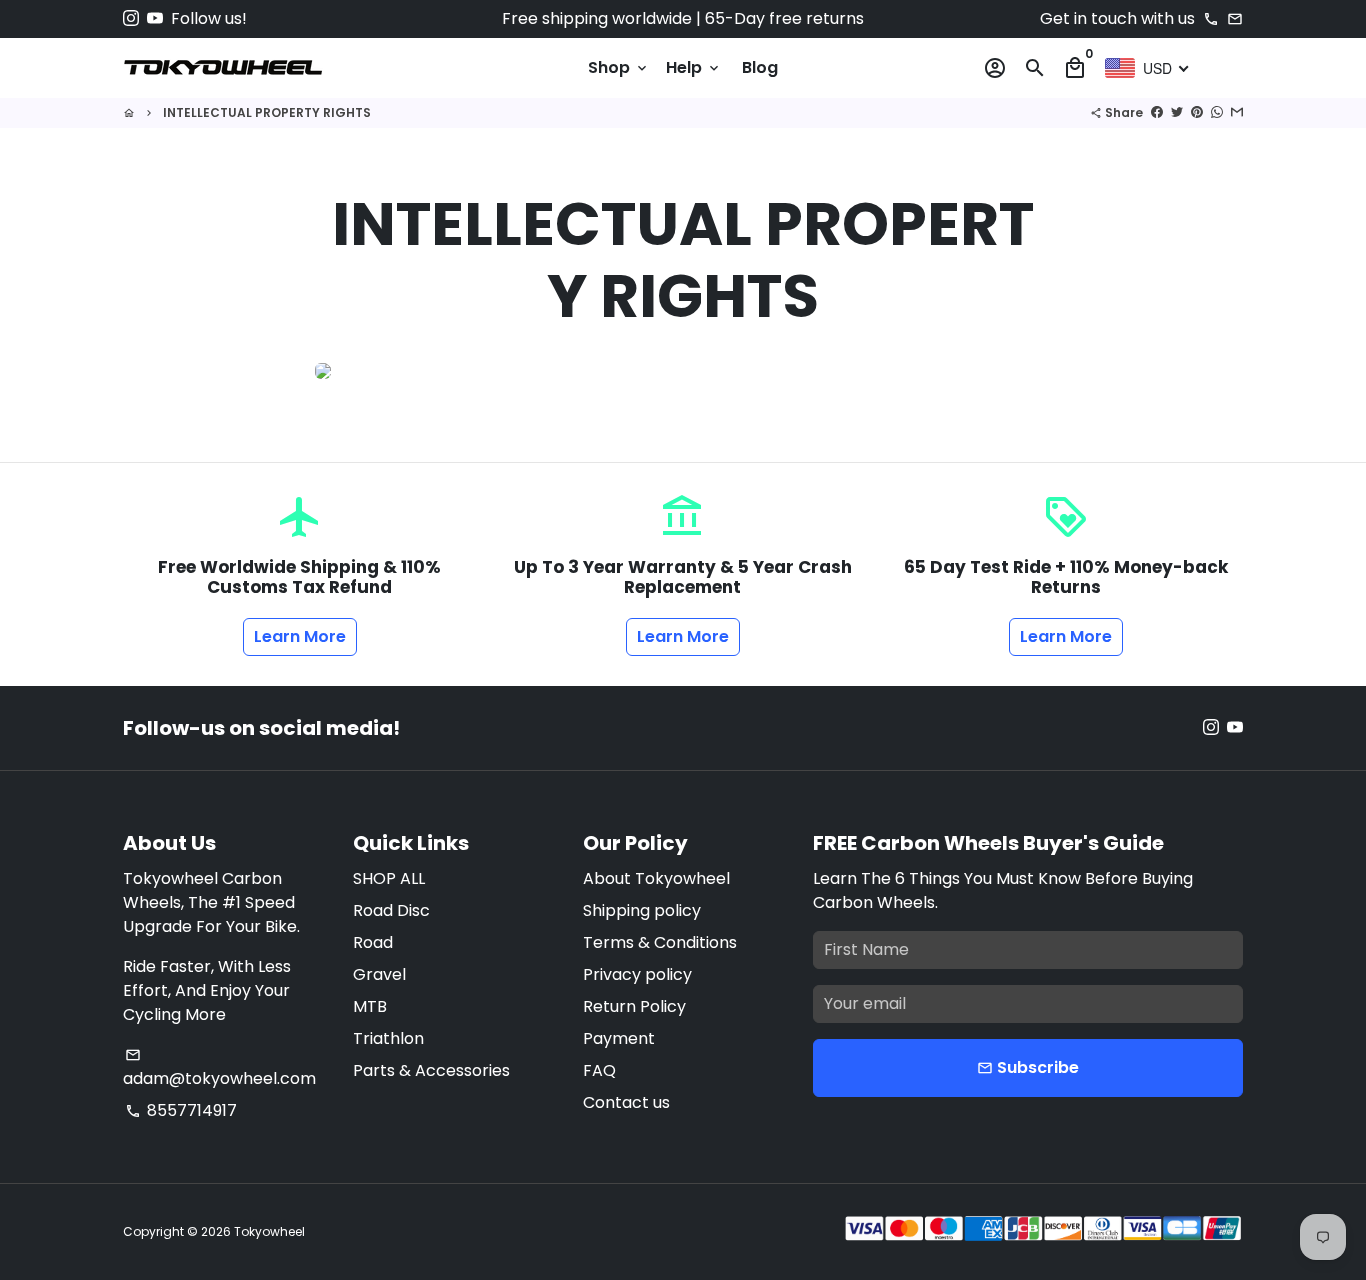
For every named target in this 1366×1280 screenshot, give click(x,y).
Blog (760, 67)
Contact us (626, 1102)
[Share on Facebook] (1157, 112)
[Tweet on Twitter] (1177, 112)
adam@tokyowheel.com (219, 1068)
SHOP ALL (389, 878)
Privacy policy (637, 974)
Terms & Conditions (660, 942)
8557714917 (181, 1110)
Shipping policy (642, 910)
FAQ (599, 1070)
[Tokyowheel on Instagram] (131, 18)
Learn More (300, 636)
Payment (619, 1038)
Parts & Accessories (431, 1070)
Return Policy (634, 1006)
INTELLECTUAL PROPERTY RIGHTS (267, 112)
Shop (619, 67)
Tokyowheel (269, 1231)
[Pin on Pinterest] (1197, 112)
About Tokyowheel (656, 878)
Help (694, 67)
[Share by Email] (1237, 112)
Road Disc (391, 910)
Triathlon (388, 1038)
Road (373, 942)
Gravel (379, 974)
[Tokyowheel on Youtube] (155, 18)
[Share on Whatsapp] (1217, 112)
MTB (370, 1006)
